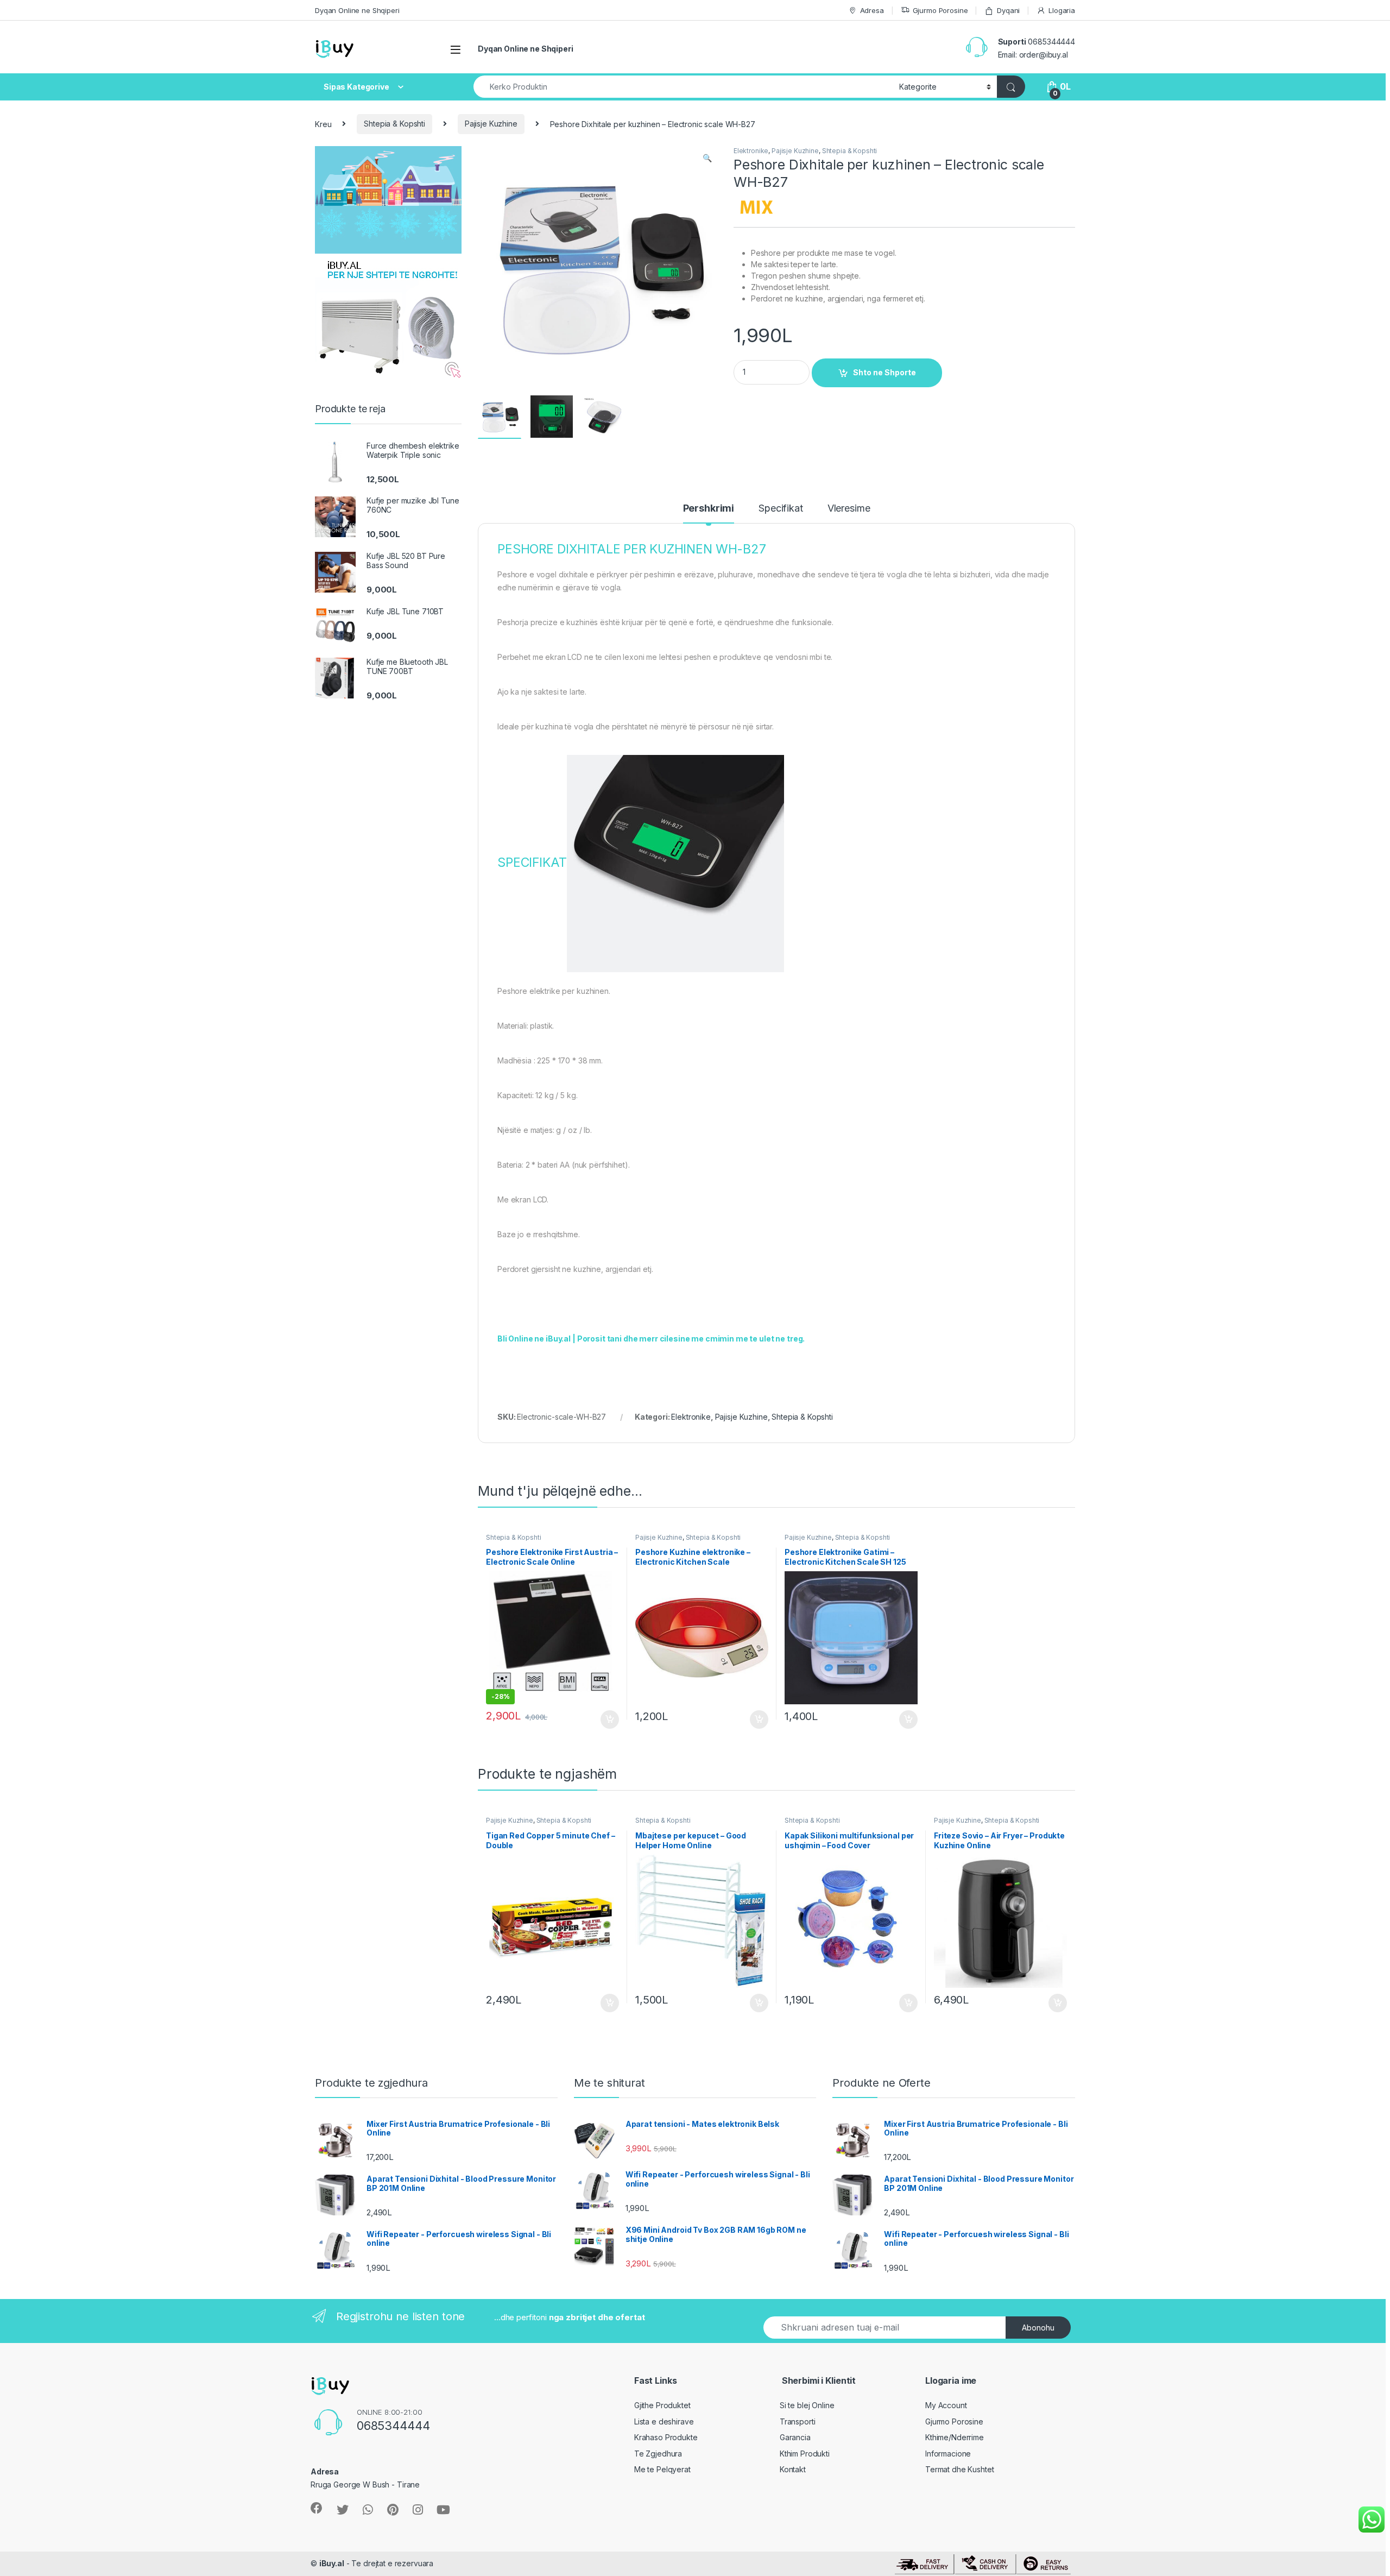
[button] (707, 158)
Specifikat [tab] (781, 509)
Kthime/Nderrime (955, 2437)
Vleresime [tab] (849, 509)
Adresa (872, 10)
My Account (946, 2405)
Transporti (798, 2421)
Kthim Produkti (805, 2454)
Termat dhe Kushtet (959, 2469)
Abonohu (1038, 2328)
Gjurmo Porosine (940, 10)
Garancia (795, 2437)
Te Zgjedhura (658, 2454)
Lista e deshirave (664, 2421)
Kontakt (793, 2469)
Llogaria (1062, 10)
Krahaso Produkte (666, 2437)
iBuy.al (332, 2563)
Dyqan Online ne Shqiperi (357, 10)
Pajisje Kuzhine (491, 124)
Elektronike (751, 151)
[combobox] (683, 87)
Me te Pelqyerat (662, 2469)
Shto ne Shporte (884, 372)
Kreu (323, 124)
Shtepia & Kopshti (394, 124)
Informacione (948, 2454)
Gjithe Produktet (662, 2405)
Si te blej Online (807, 2405)
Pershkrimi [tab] (709, 509)
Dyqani (1008, 10)
